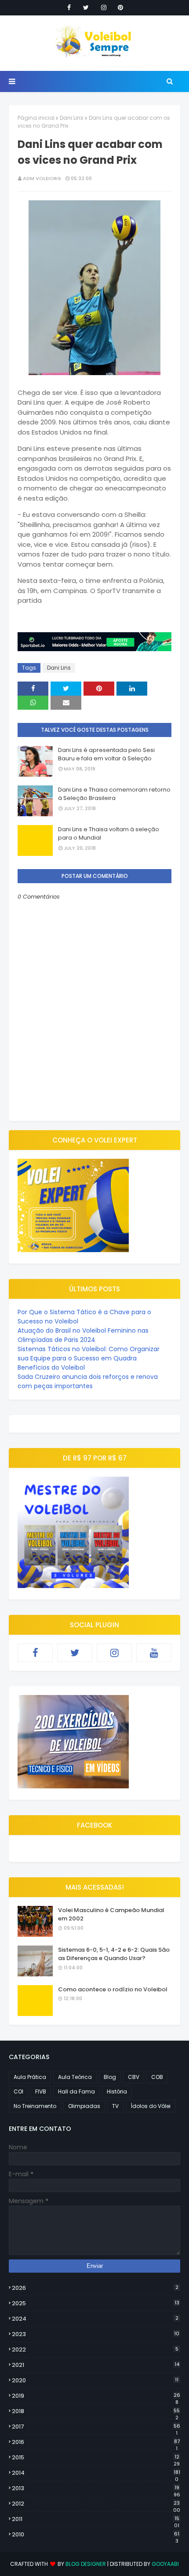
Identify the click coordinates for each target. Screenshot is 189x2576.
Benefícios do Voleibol (51, 1367)
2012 (96, 2504)
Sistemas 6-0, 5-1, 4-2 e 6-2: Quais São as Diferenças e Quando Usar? (114, 1954)
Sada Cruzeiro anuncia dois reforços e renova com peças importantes (88, 1381)
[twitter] (86, 7)
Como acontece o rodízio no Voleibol (113, 1989)
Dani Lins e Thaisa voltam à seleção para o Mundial (109, 834)
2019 (96, 2396)
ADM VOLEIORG (42, 178)
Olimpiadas (84, 2106)
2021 (96, 2365)
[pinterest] (120, 7)
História (117, 2091)
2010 (96, 2535)
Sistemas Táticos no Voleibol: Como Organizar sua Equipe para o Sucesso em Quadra (89, 1354)
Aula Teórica (75, 2077)
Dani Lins (72, 118)
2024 (95, 2319)
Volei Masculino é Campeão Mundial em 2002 (111, 1914)
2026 (95, 2288)
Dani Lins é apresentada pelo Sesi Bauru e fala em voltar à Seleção (106, 754)
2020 (95, 2380)
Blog (110, 2077)
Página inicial (36, 118)
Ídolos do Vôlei (151, 2106)
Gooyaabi (165, 2564)
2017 (96, 2427)
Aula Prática (30, 2077)
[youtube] (154, 1653)
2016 (96, 2442)
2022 (95, 2349)
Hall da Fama (76, 2091)
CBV (134, 2077)
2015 (96, 2458)
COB (157, 2077)
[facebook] (69, 7)
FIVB (41, 2091)
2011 (96, 2519)
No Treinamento (35, 2106)
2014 (96, 2473)
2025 (96, 2303)
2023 (96, 2334)
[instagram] (104, 7)
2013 (96, 2488)
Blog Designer (86, 2564)
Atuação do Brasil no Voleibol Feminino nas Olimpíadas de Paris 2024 (83, 1335)
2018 (96, 2411)
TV (115, 2106)
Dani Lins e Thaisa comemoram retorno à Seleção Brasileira (114, 794)
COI (18, 2091)
